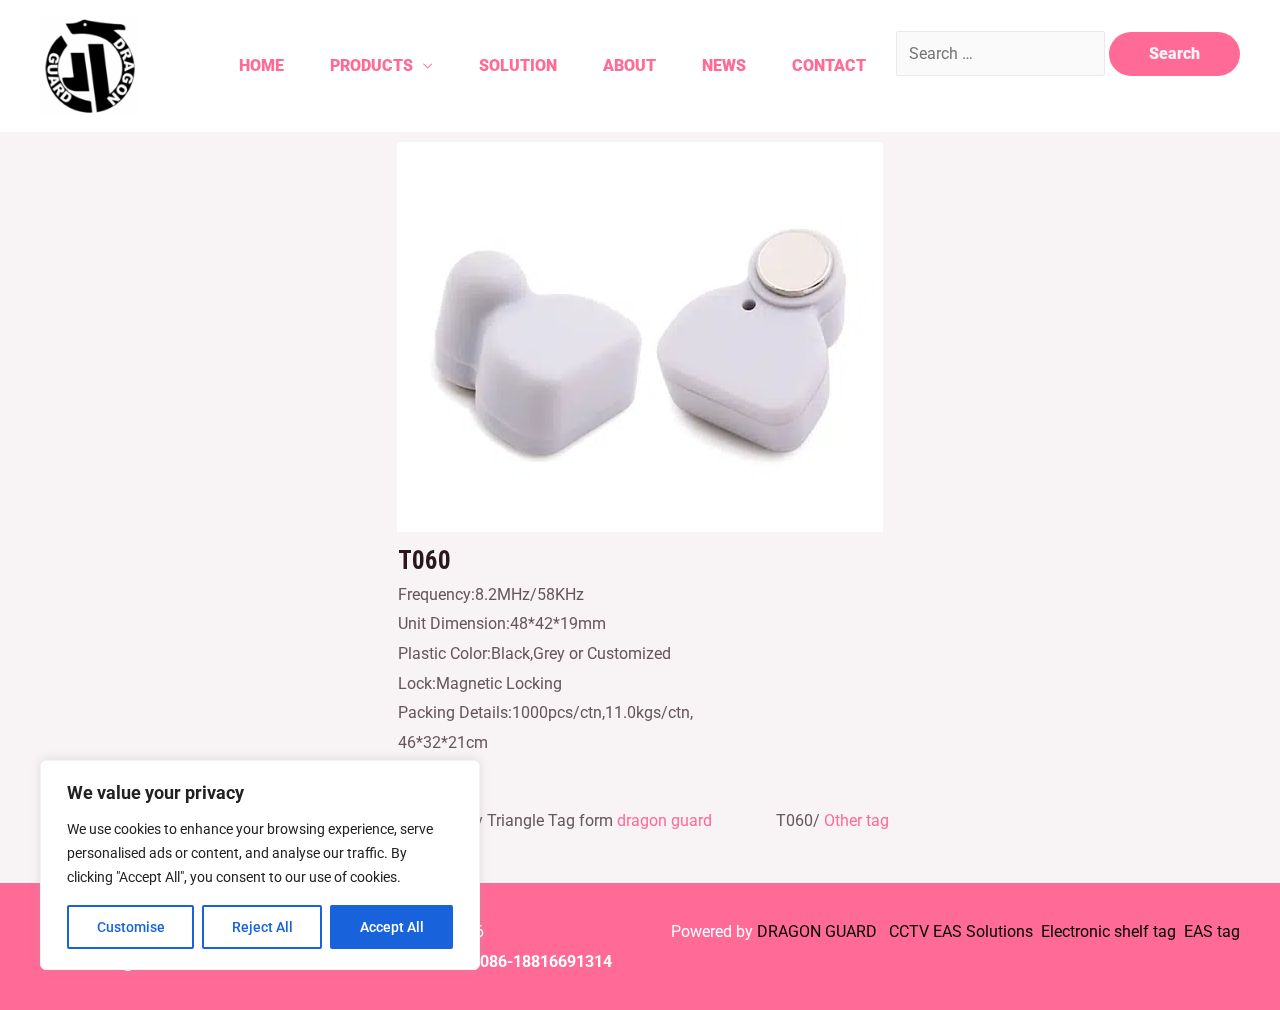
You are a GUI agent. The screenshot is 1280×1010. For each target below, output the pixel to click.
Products (371, 65)
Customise (131, 927)
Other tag (856, 820)
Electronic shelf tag (1108, 931)
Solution (518, 65)
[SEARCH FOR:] (1002, 53)
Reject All (262, 927)
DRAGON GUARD (819, 931)
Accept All (392, 927)
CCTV (909, 931)
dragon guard (664, 820)
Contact (829, 65)
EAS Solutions (985, 931)
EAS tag (1210, 931)
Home (261, 65)
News (724, 65)
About (629, 65)
